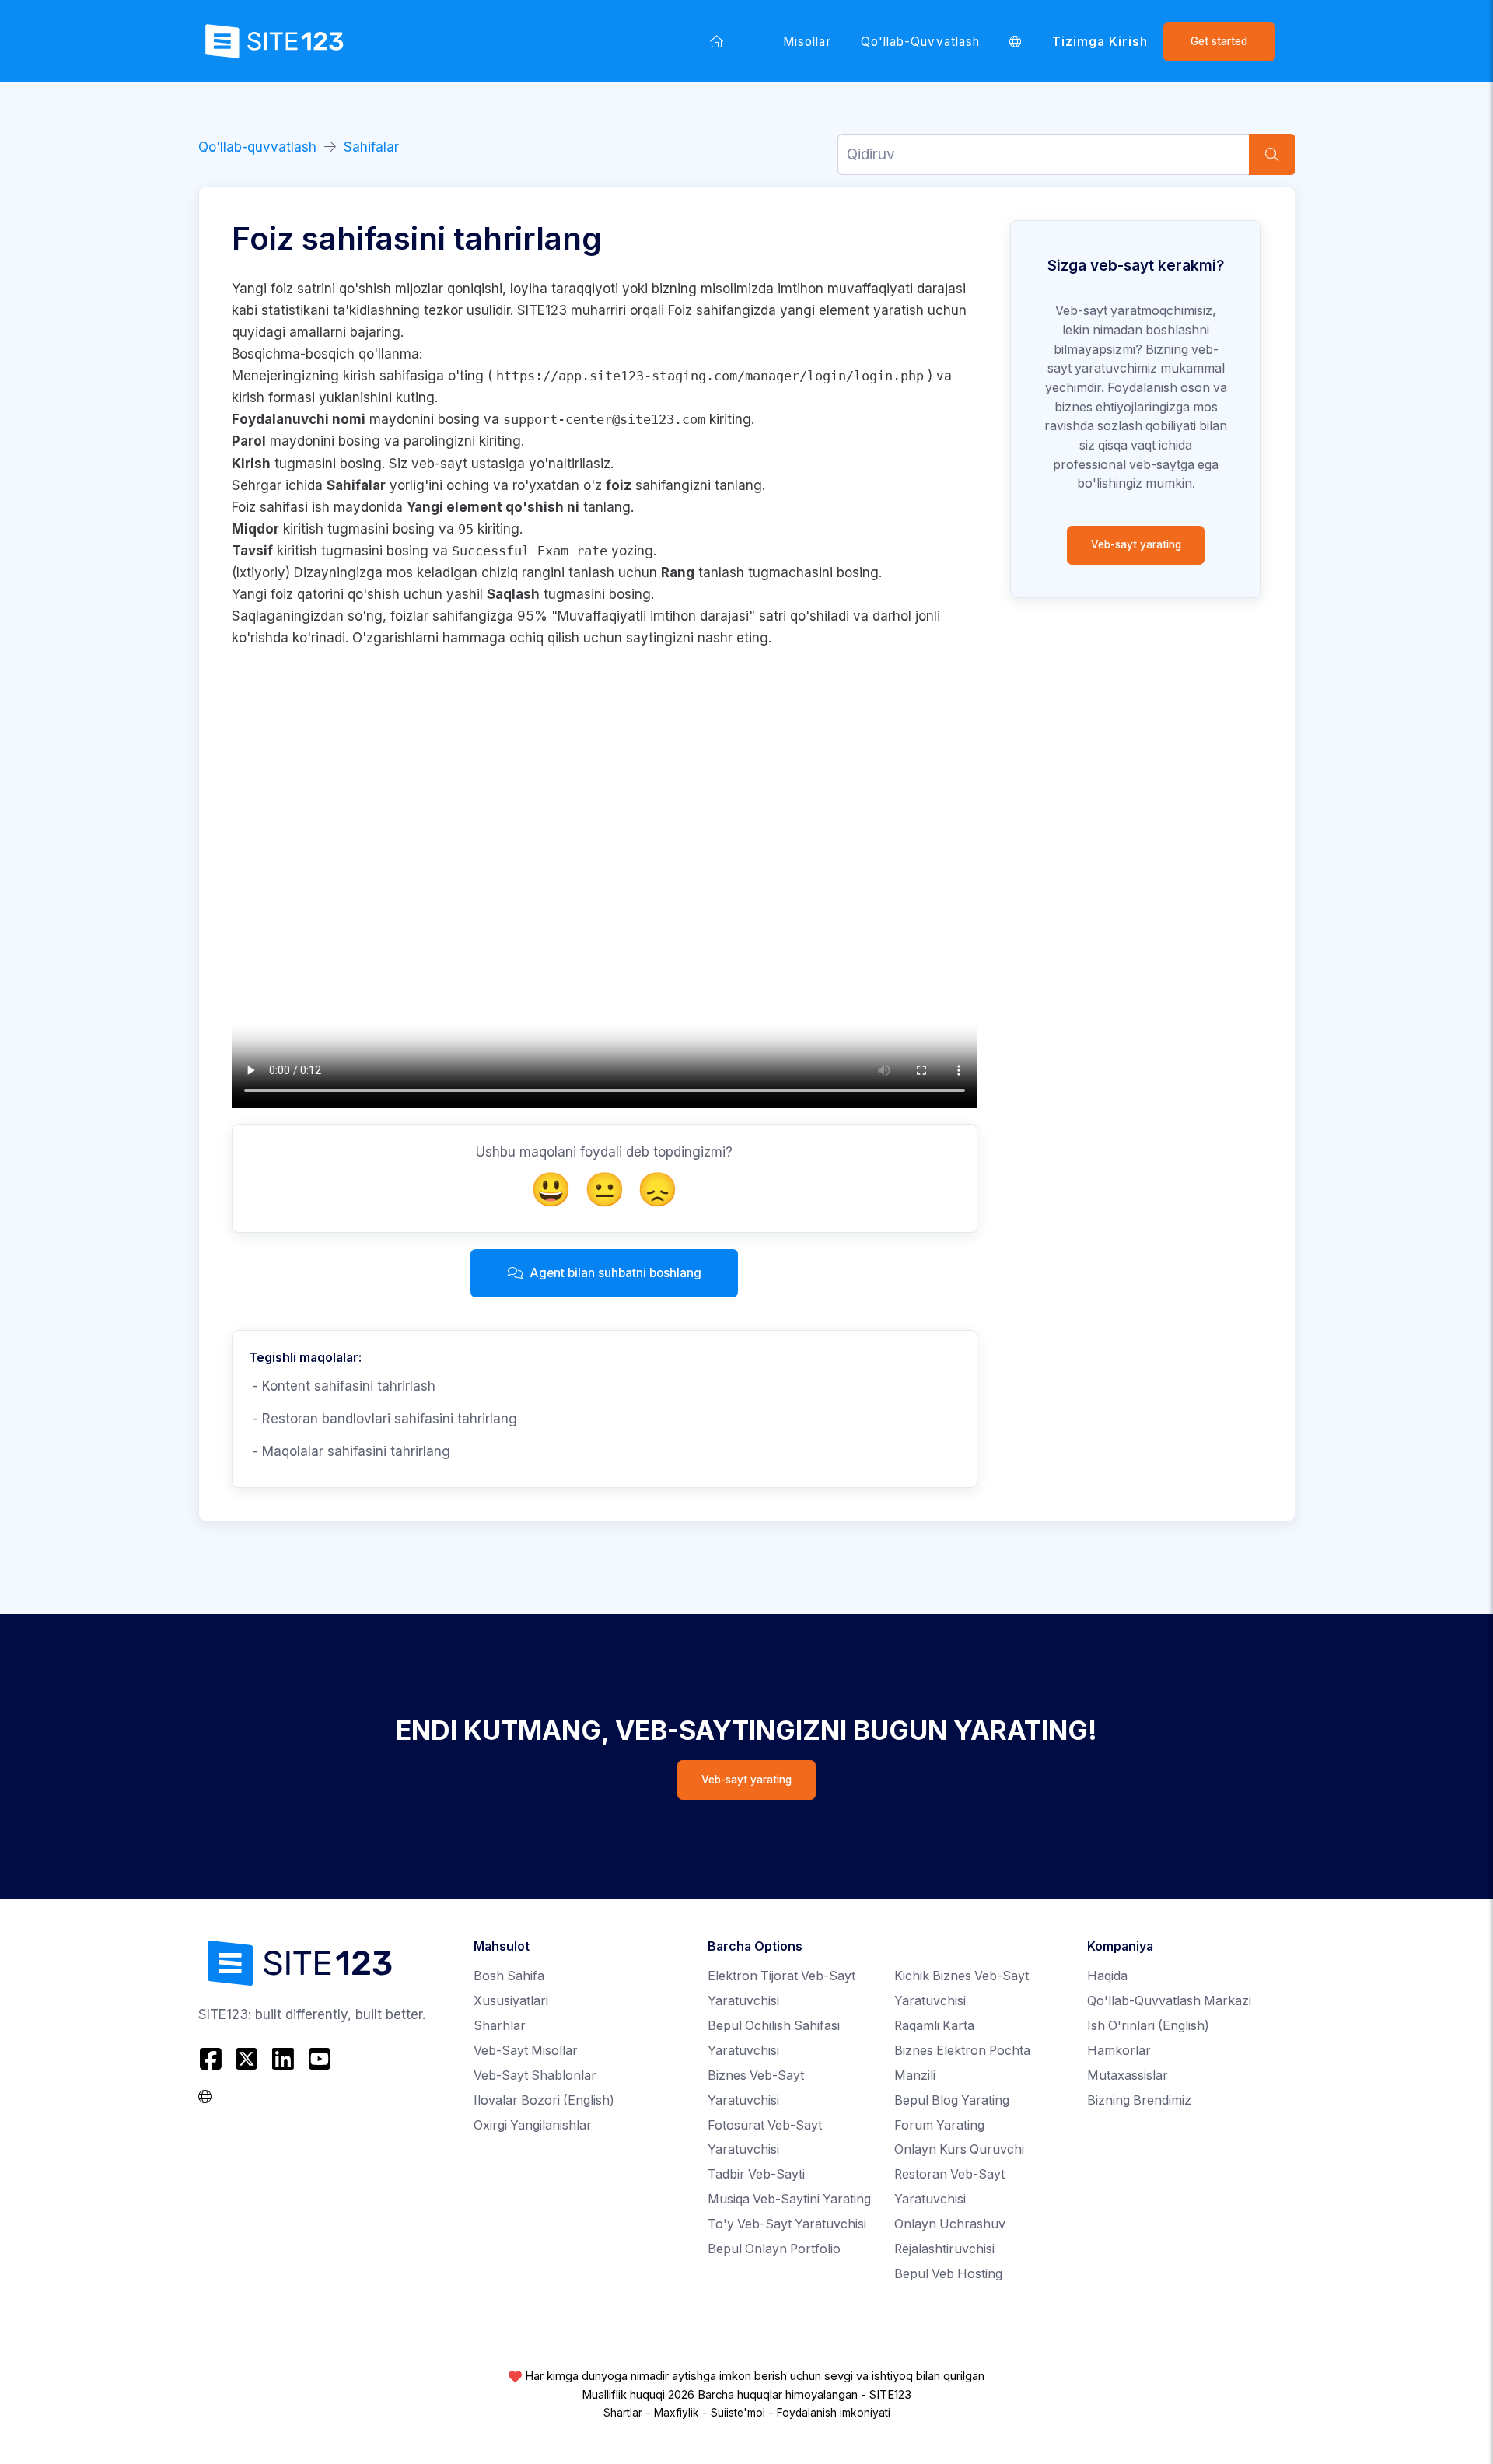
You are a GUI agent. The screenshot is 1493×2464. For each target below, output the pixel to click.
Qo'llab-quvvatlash (920, 42)
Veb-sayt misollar (526, 2051)
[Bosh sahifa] (716, 41)
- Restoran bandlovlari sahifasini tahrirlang (383, 1419)
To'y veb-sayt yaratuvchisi (787, 2224)
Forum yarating (939, 2125)
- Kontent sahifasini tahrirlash (342, 1386)
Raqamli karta (934, 2026)
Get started (1219, 41)
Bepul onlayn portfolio (774, 2249)
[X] (247, 2059)
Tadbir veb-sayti (756, 2174)
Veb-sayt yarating (1136, 544)
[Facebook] (213, 2059)
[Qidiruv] (1272, 154)
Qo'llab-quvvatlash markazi (1169, 2001)
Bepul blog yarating (952, 2100)
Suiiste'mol (738, 2413)
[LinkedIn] (283, 2059)
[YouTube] (319, 2059)
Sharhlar (500, 2026)
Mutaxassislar (1128, 2075)
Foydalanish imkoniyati (834, 2413)
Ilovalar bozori (544, 2100)
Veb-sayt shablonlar (535, 2075)
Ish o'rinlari (1148, 2026)
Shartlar (623, 2413)
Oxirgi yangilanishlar (533, 2125)
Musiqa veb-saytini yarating (789, 2199)
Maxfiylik (677, 2413)
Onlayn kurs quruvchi (959, 2149)
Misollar (807, 42)
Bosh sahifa (509, 1976)
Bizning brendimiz (1139, 2100)
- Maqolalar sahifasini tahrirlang (350, 1451)
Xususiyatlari (511, 2001)
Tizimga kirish (1100, 42)
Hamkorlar (1119, 2051)
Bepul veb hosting (948, 2274)
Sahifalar (371, 147)
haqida (1107, 1976)
